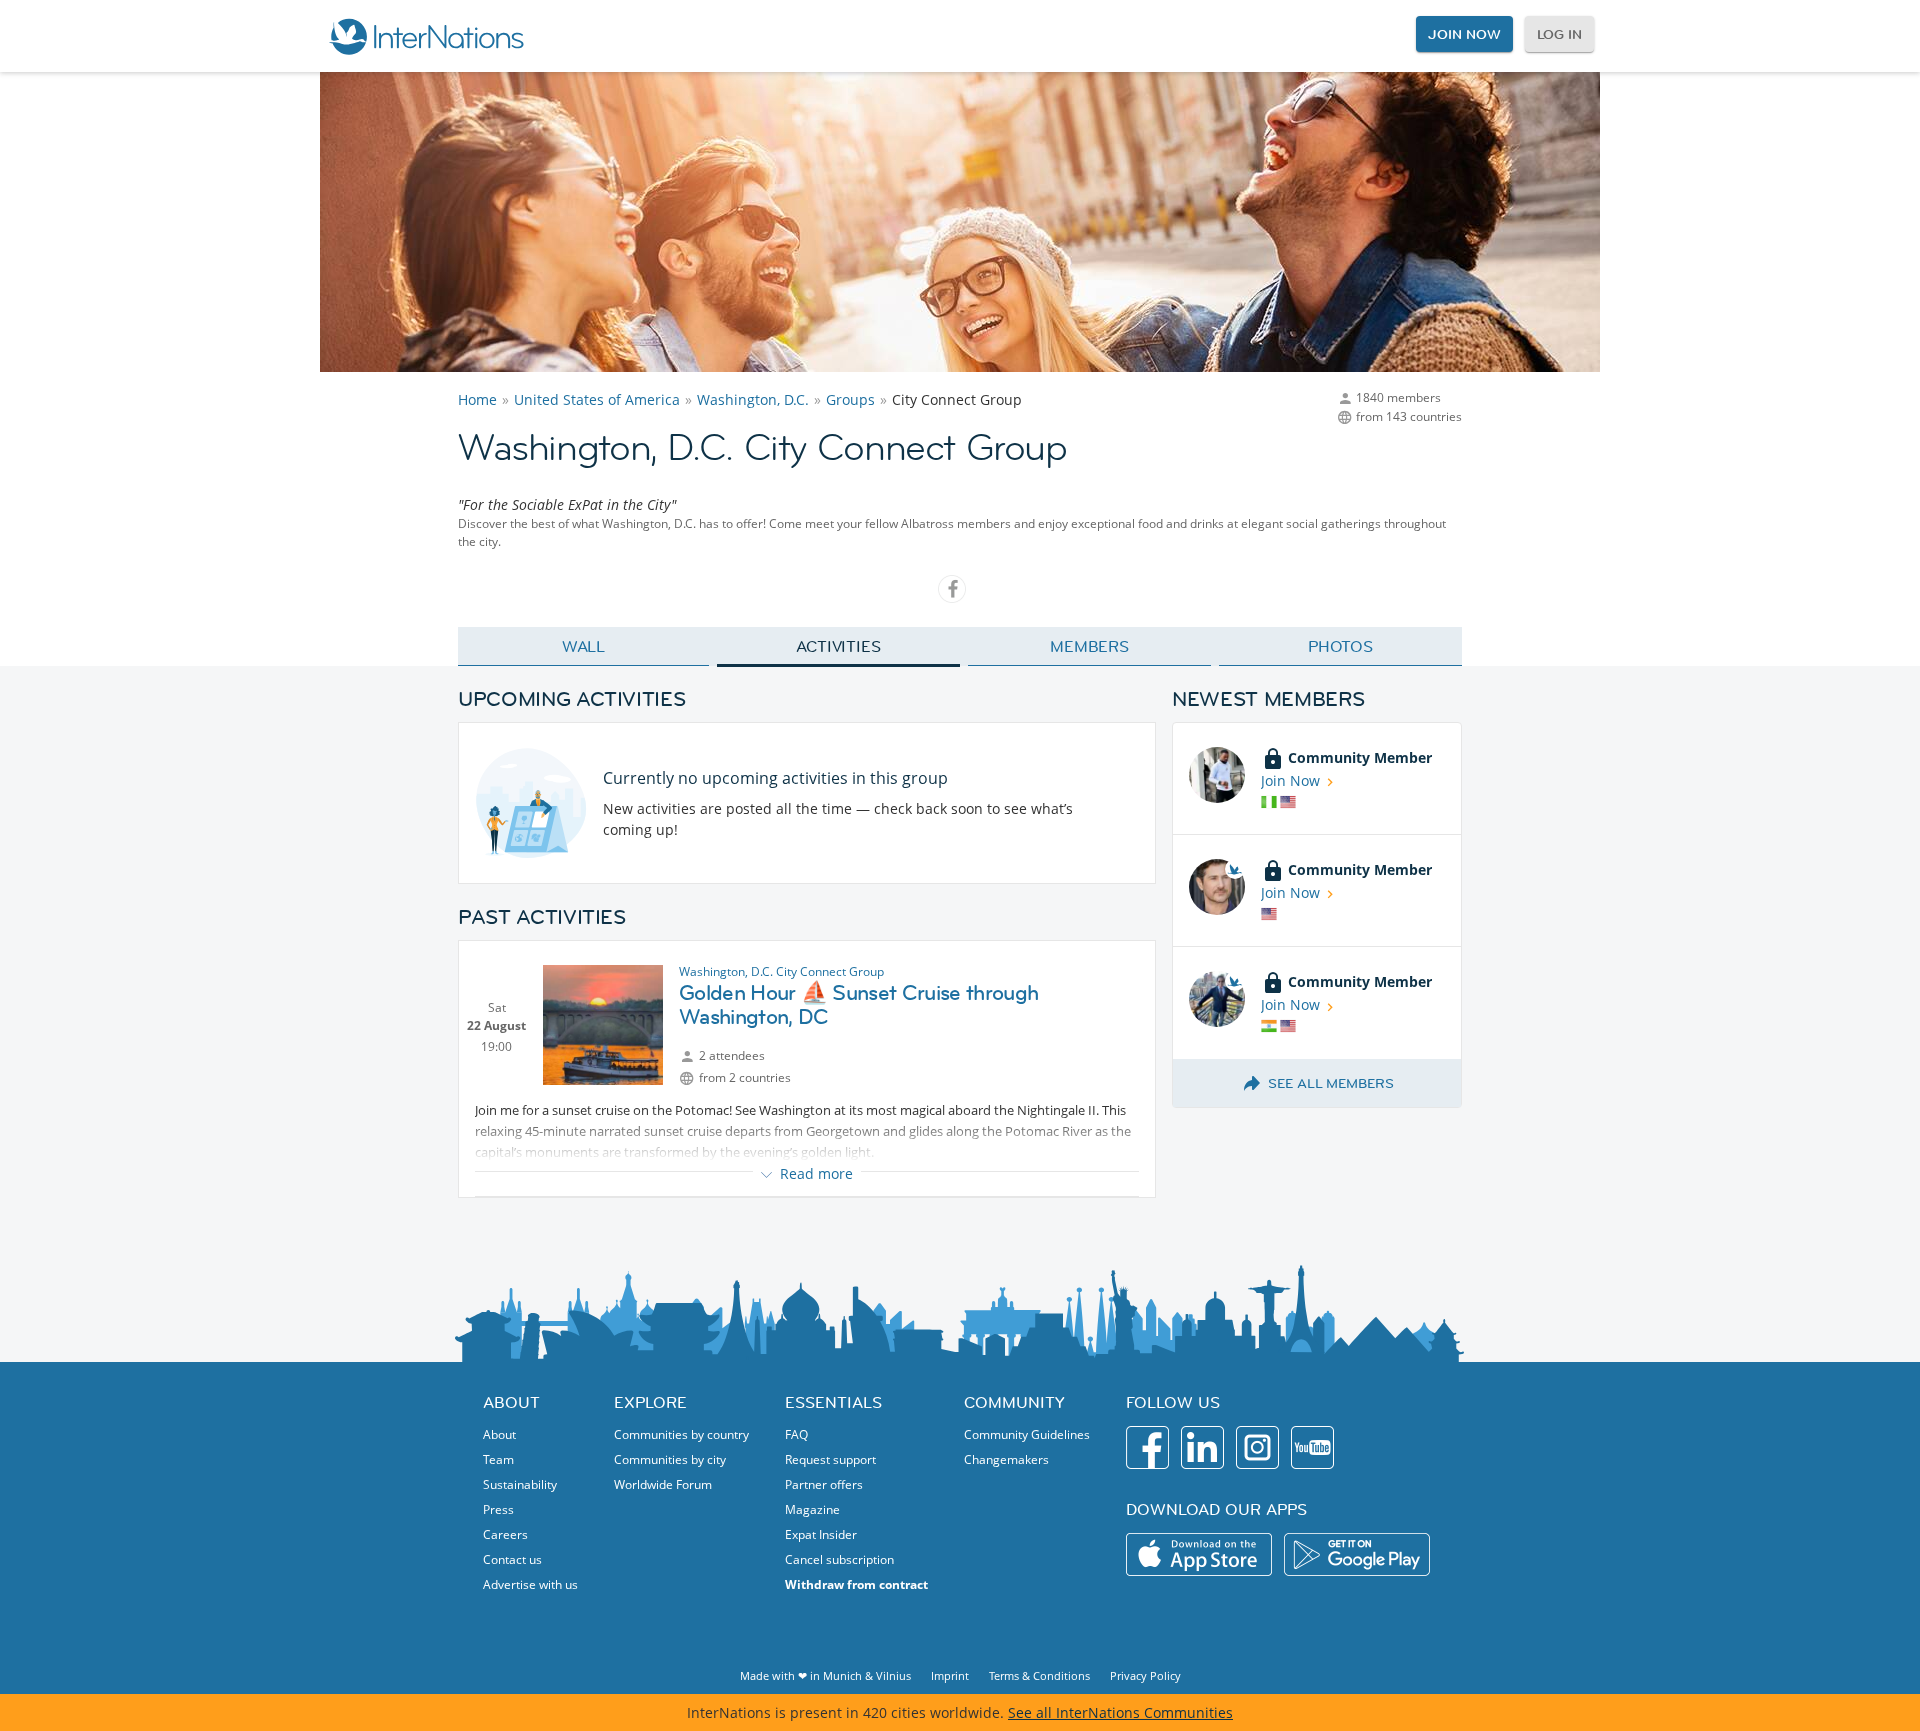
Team (498, 1459)
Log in (1559, 34)
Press (498, 1509)
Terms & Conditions (1039, 1675)
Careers (505, 1534)
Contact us (512, 1559)
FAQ (796, 1434)
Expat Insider (821, 1534)
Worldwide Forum (663, 1484)
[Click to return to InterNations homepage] (426, 36)
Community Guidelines (1027, 1434)
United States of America (597, 399)
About (499, 1434)
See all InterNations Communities (1120, 1712)
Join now (1464, 34)
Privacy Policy (1145, 1675)
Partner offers (824, 1484)
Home (477, 399)
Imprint (950, 1675)
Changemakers (1006, 1459)
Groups (850, 399)
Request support (830, 1459)
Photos (1340, 646)
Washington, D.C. (753, 399)
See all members (1331, 1083)
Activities (838, 646)
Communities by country (681, 1434)
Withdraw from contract (856, 1584)
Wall (584, 646)
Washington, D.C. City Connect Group (781, 971)
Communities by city (670, 1459)
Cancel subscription (839, 1559)
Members (1089, 646)
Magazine (812, 1509)
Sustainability (520, 1484)
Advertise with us (530, 1584)
